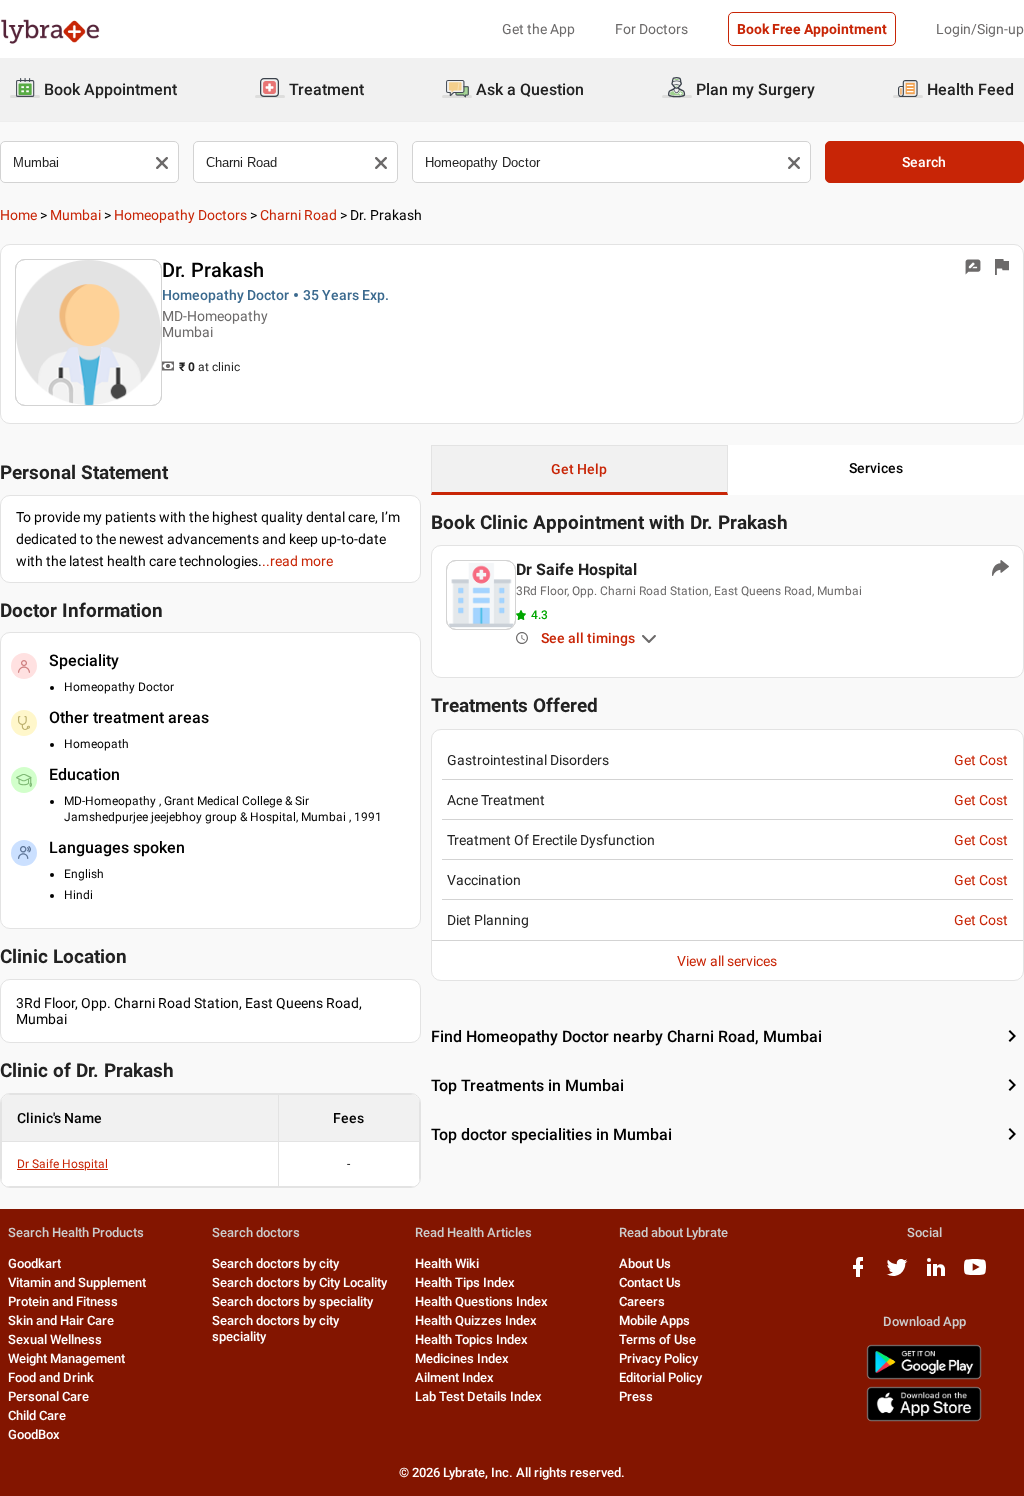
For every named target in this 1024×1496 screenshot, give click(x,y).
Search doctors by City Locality (299, 1282)
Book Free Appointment (812, 29)
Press (636, 1396)
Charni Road (298, 215)
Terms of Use (657, 1339)
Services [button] (876, 468)
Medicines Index (462, 1358)
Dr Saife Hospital (62, 1164)
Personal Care (48, 1396)
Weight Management (66, 1358)
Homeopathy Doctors (180, 215)
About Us (645, 1263)
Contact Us (650, 1282)
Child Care (37, 1415)
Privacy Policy (658, 1358)
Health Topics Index (471, 1339)
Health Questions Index (481, 1301)
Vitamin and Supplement (77, 1282)
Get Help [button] (579, 469)
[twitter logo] (897, 1274)
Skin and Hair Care (61, 1320)
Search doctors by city (275, 1263)
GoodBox (34, 1434)
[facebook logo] (858, 1274)
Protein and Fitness (63, 1301)
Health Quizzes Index (476, 1320)
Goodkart (34, 1263)
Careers (642, 1301)
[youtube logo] (975, 1274)
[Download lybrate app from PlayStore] (924, 1375)
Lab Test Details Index (478, 1396)
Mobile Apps (654, 1320)
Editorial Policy (660, 1377)
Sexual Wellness (55, 1339)
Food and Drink (51, 1377)
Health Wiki (447, 1263)
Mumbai (75, 215)
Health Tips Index (465, 1282)
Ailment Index (454, 1377)
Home (18, 215)
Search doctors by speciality (292, 1301)
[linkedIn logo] (936, 1274)
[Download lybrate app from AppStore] (924, 1417)
